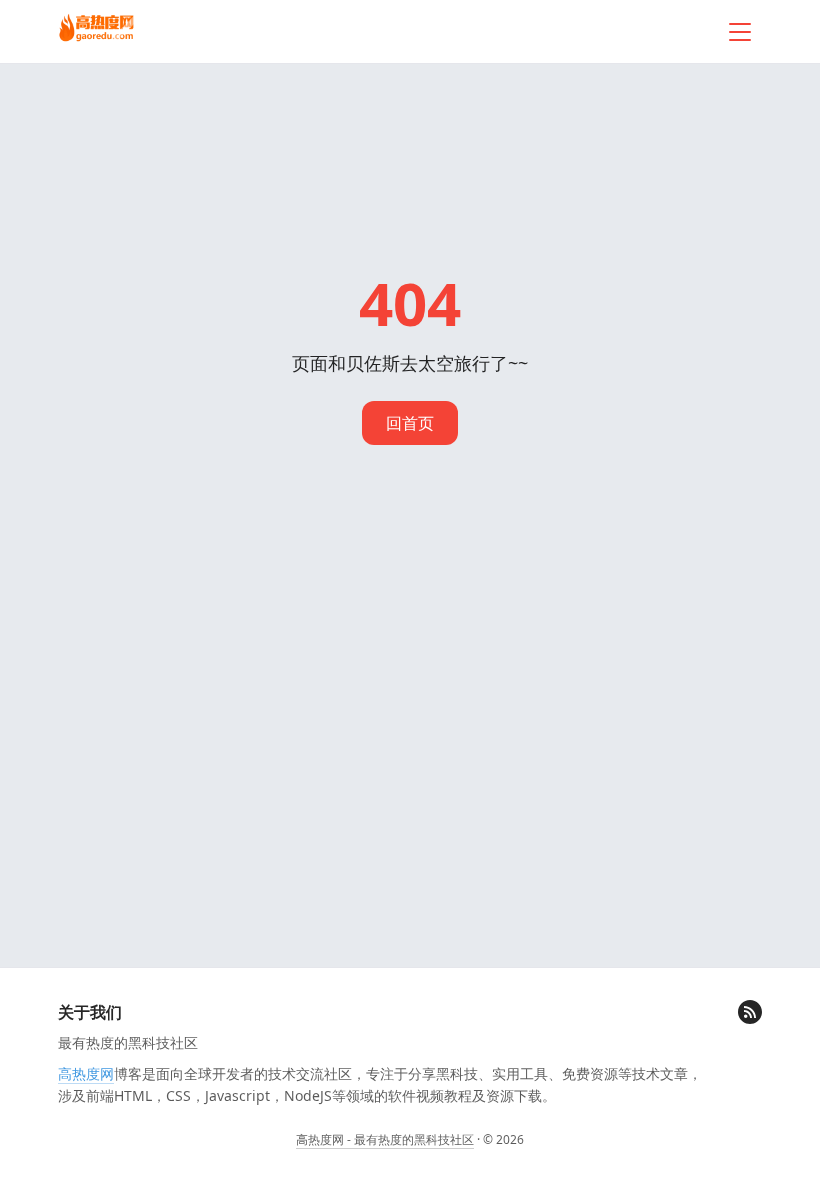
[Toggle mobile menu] (740, 32)
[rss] (750, 1012)
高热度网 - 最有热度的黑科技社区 (385, 1139)
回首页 (410, 423)
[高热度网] (96, 29)
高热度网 (86, 1073)
